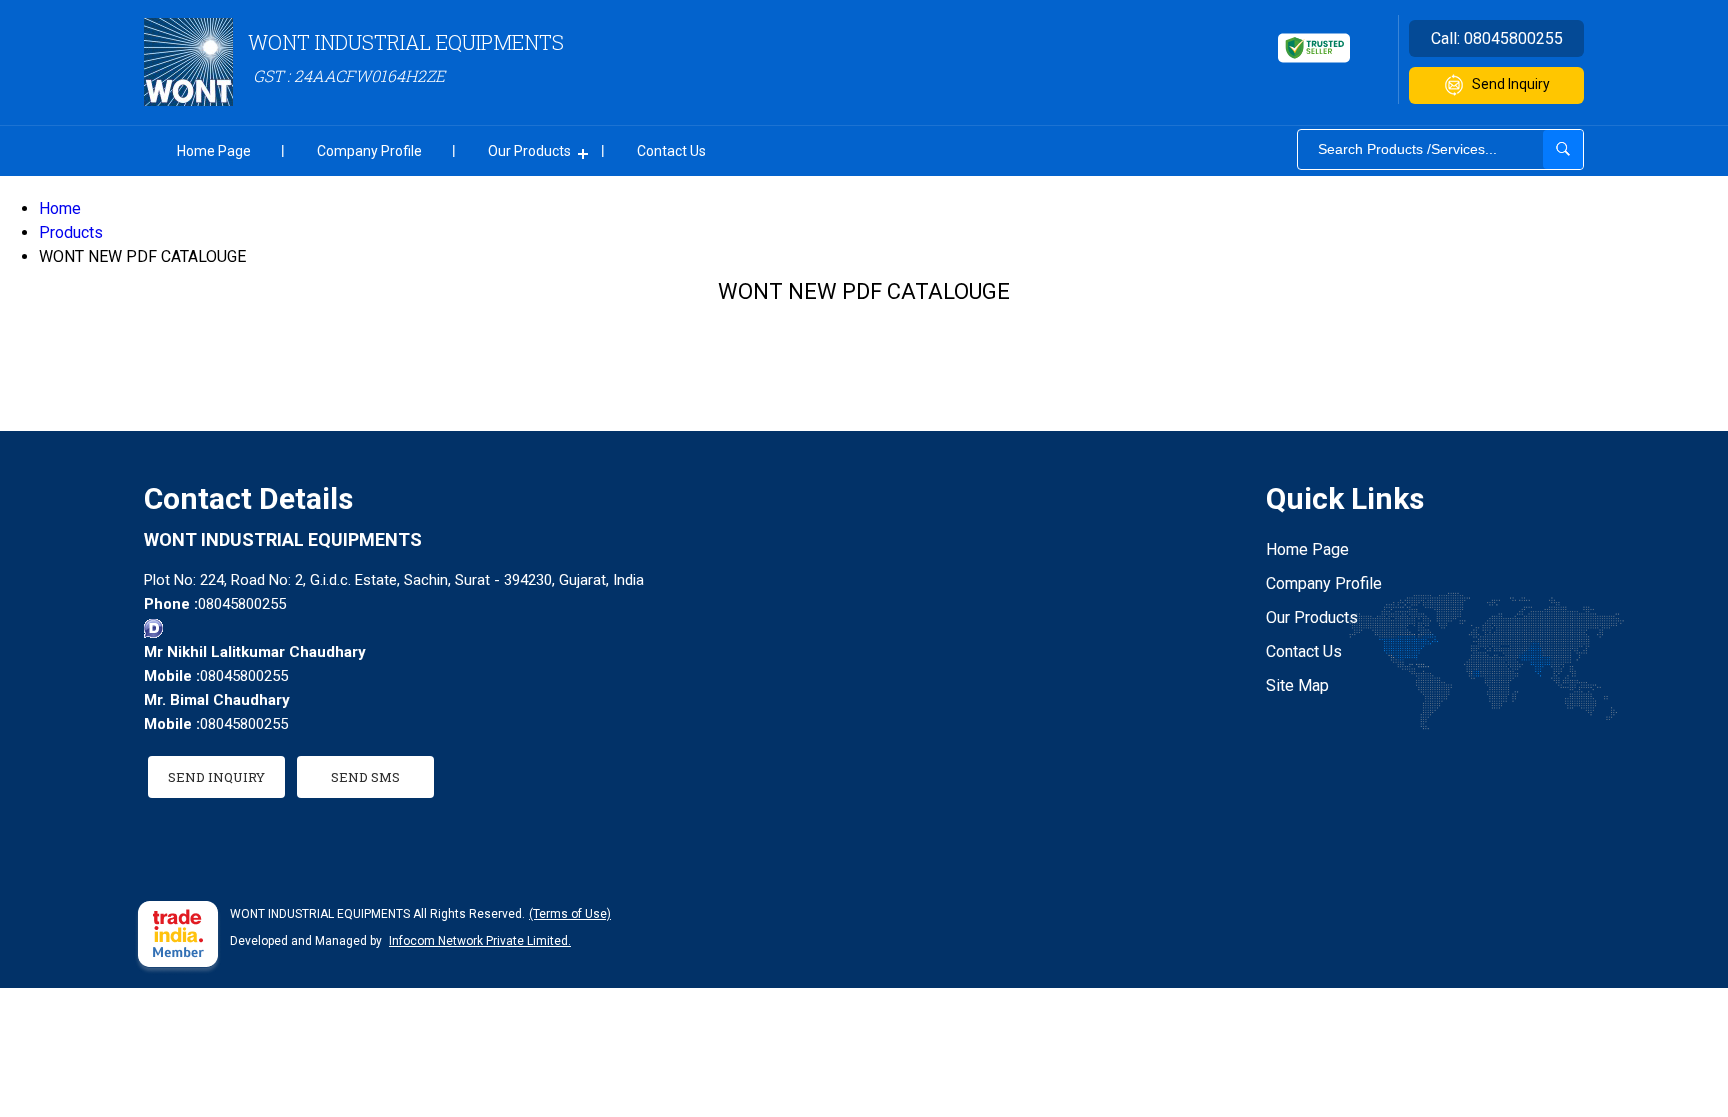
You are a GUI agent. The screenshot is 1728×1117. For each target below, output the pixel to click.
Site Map (1297, 685)
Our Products (529, 151)
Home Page (214, 151)
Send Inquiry (1511, 84)
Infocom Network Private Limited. (480, 941)
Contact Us (671, 151)
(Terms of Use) (570, 914)
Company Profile (369, 151)
